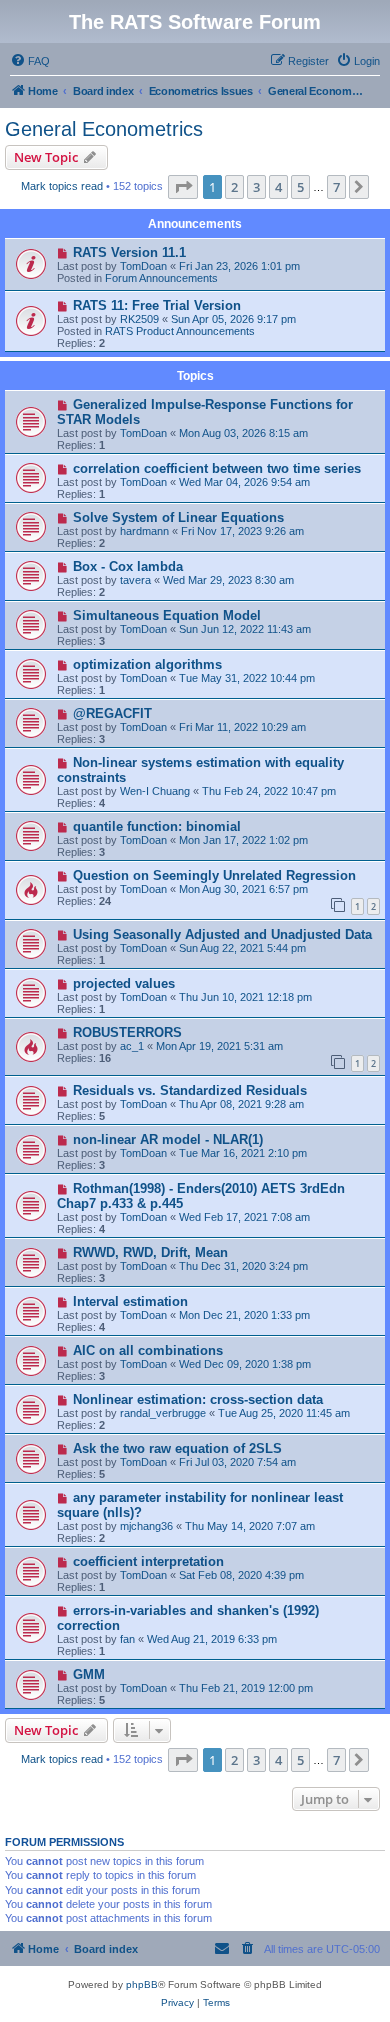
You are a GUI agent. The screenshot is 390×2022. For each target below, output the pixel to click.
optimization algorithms (147, 664)
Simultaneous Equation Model (167, 615)
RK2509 (139, 319)
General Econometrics (104, 129)
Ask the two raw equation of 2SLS (177, 1448)
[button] (183, 187)
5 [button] (300, 187)
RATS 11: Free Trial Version (157, 305)
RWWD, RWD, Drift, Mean (150, 1252)
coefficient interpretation (148, 1561)
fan (127, 1639)
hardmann (144, 531)
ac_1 (132, 1046)
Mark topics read (62, 186)
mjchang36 (146, 1526)
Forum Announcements (161, 278)
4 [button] (278, 187)
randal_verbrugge (163, 1413)
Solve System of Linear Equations (178, 517)
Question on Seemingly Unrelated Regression (214, 875)
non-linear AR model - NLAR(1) (168, 1139)
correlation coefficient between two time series (217, 468)
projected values (124, 983)
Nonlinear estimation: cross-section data (198, 1399)
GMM (89, 1674)
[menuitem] (30, 61)
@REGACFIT (112, 713)
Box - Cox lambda (128, 566)
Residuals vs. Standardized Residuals (190, 1090)
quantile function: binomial (157, 826)
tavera (135, 580)
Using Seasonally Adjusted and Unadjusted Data (222, 934)
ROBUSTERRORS (127, 1032)
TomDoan (143, 266)
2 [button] (234, 187)
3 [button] (256, 187)
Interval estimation (130, 1301)
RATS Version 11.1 (129, 252)
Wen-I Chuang (155, 791)
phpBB (142, 1984)
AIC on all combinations (148, 1350)
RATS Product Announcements (180, 331)
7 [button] (336, 187)
